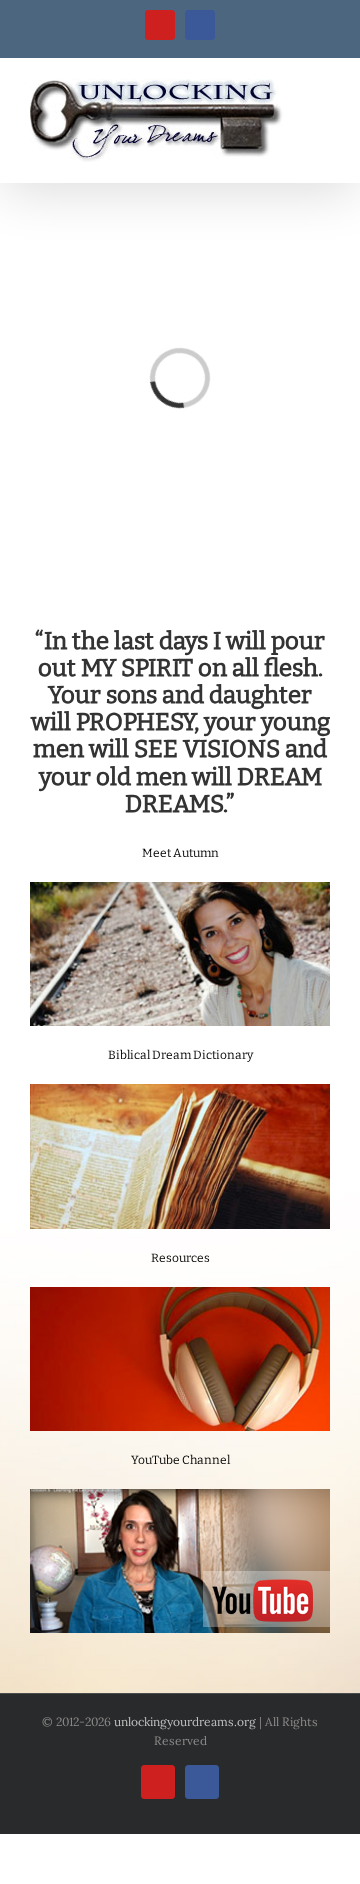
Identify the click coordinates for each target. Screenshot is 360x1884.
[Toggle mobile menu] (322, 89)
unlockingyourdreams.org (185, 1721)
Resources (180, 1258)
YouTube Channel (180, 1460)
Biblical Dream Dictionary (180, 1055)
